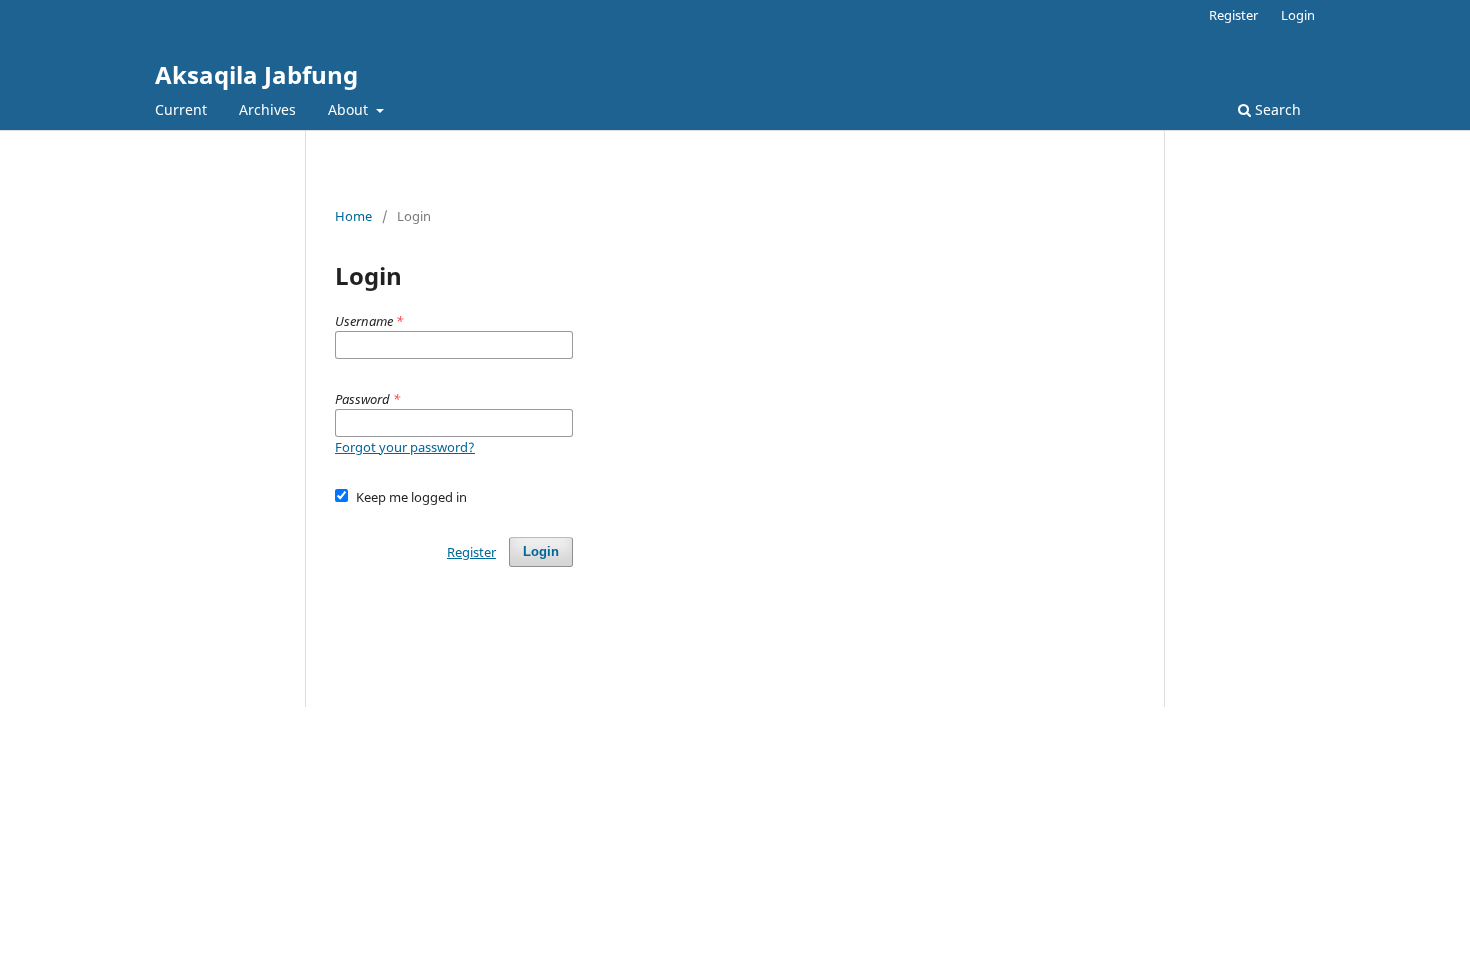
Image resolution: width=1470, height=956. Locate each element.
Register (1233, 15)
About (350, 109)
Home (353, 216)
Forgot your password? (405, 447)
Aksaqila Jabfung (256, 74)
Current (181, 109)
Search (1276, 109)
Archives (267, 109)
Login (1298, 15)
